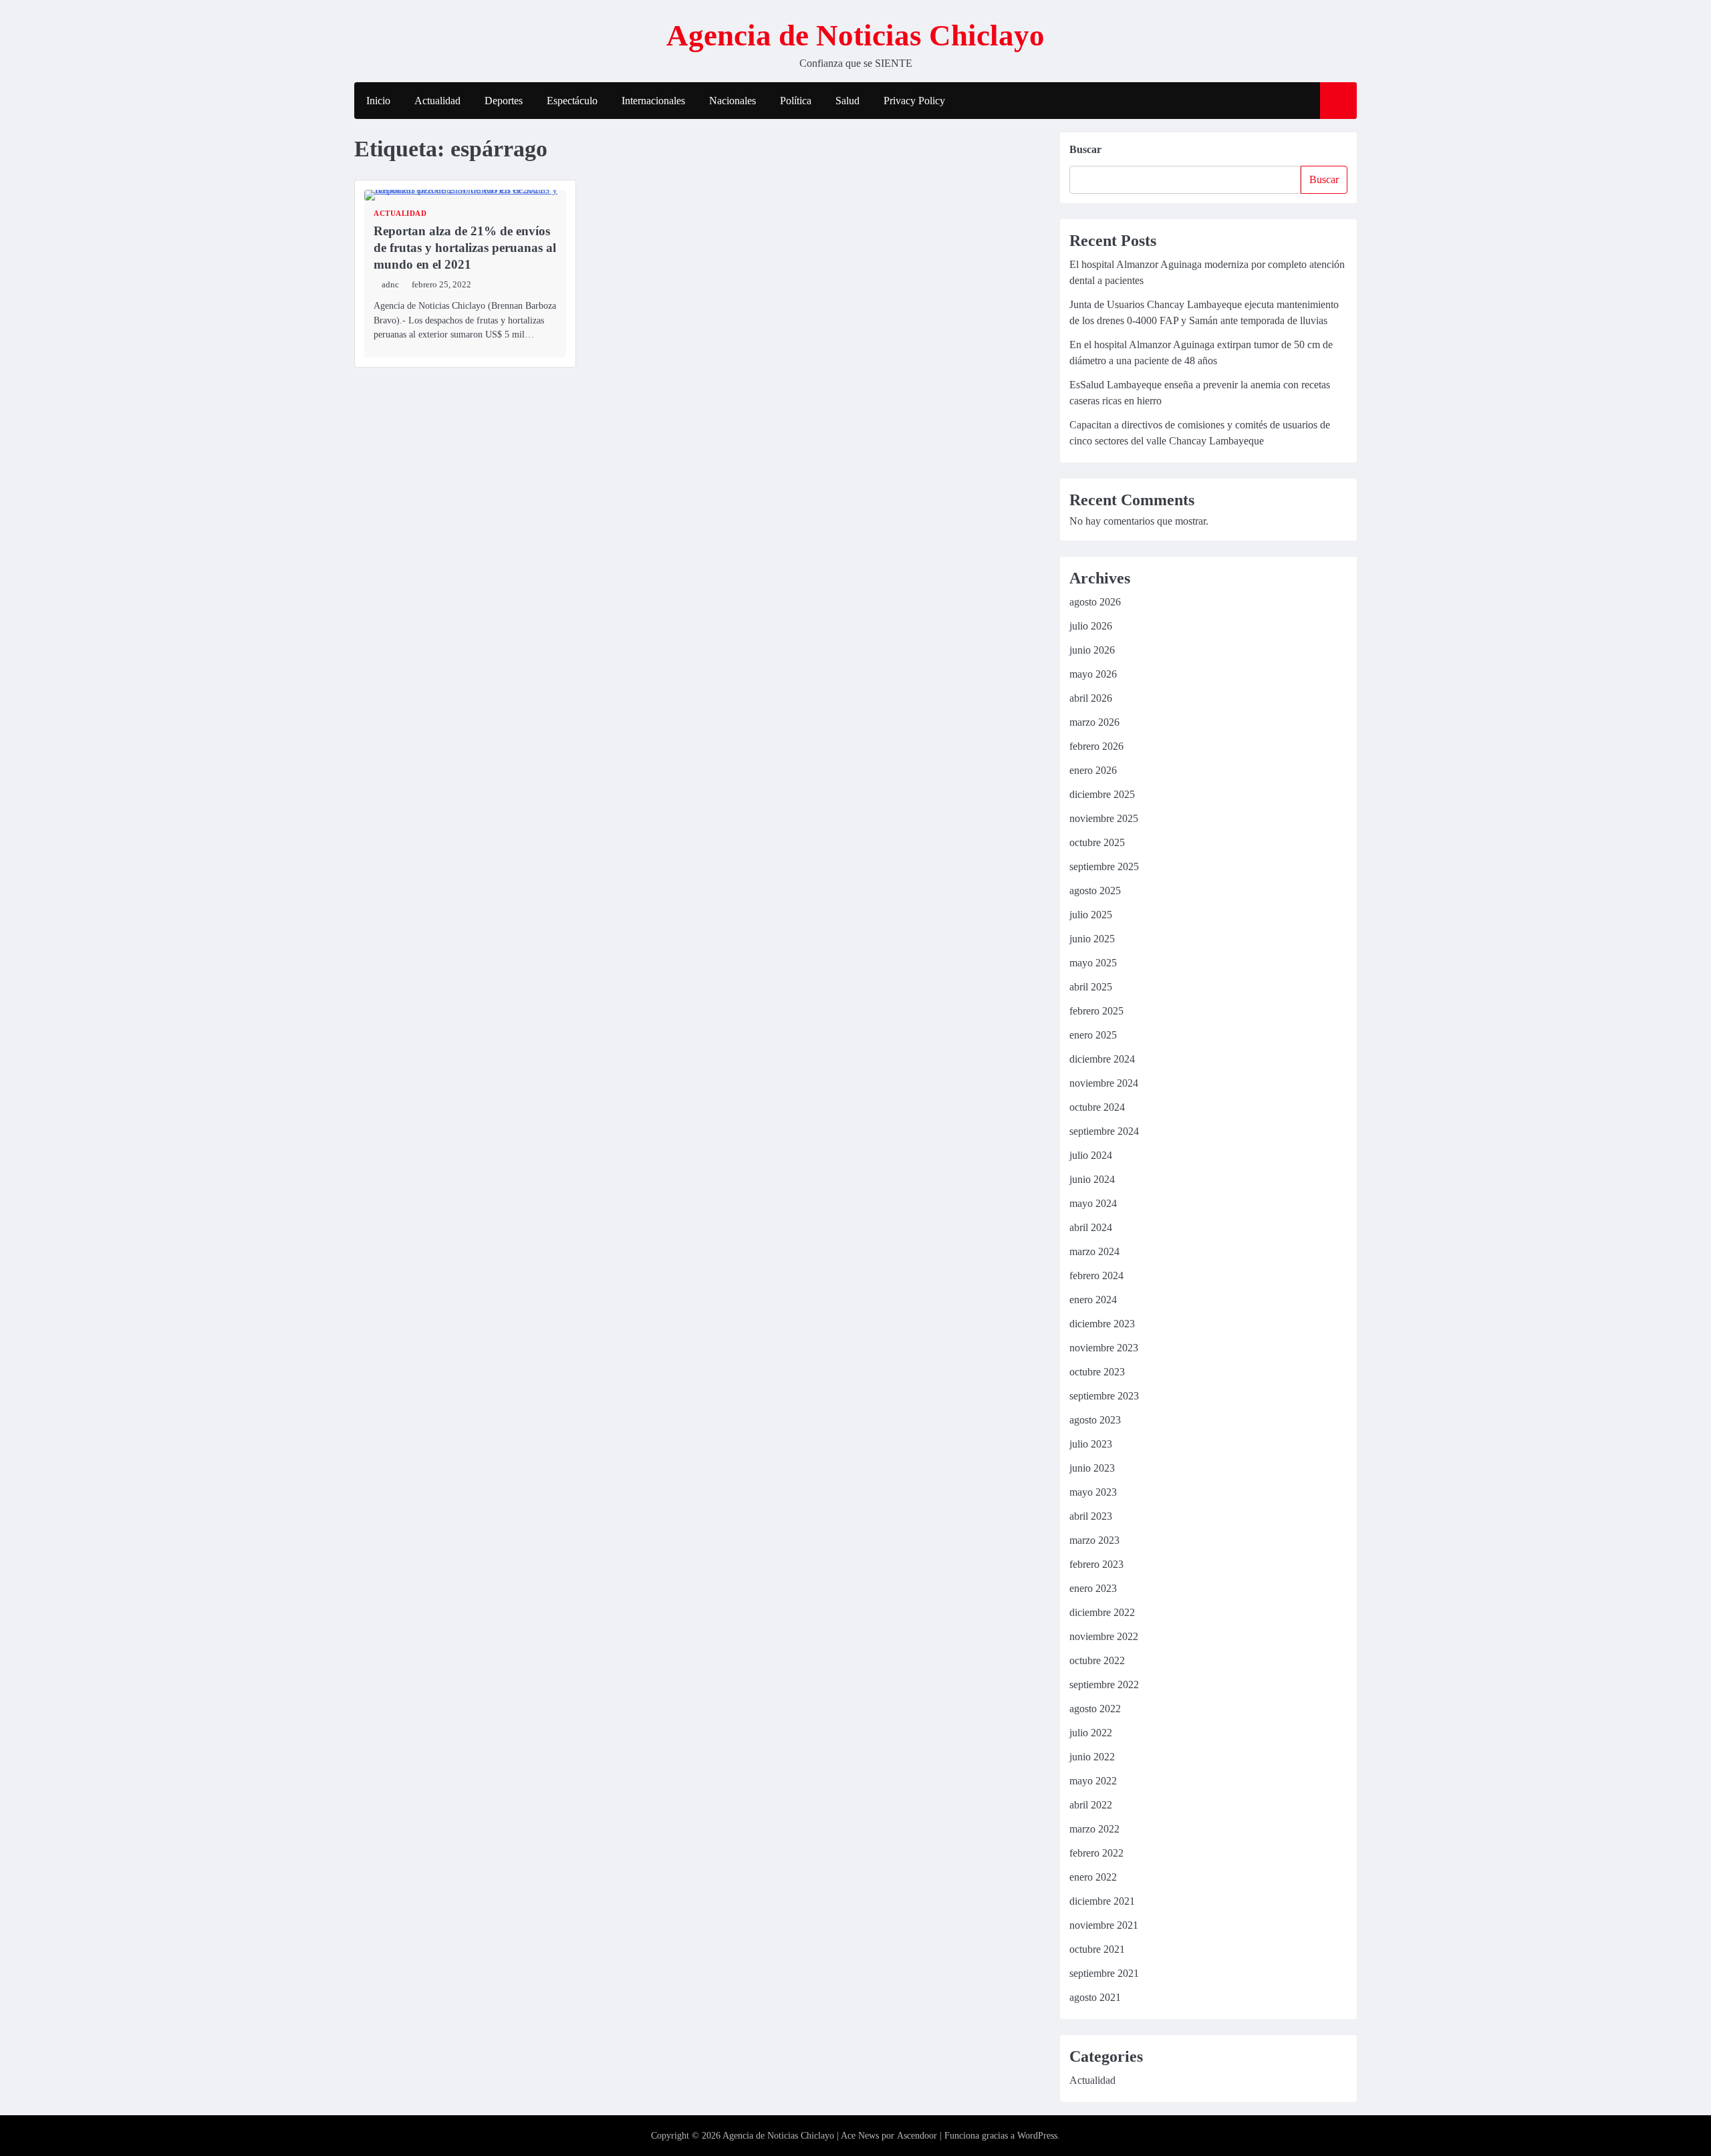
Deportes (504, 101)
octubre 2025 (1097, 842)
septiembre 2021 (1104, 1973)
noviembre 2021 (1104, 1925)
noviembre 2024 (1104, 1083)
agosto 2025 (1095, 891)
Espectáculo (572, 101)
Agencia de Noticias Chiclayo (855, 35)
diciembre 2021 (1102, 1901)
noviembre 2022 (1104, 1636)
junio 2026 (1092, 650)
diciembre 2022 (1102, 1612)
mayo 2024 (1093, 1203)
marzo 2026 (1094, 722)
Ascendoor (917, 2136)
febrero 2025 (1096, 1011)
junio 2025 (1092, 939)
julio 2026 (1091, 626)
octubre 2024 (1097, 1107)
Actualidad (437, 101)
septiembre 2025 (1104, 866)
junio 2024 (1092, 1179)
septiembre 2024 (1104, 1131)
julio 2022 (1091, 1733)
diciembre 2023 (1102, 1324)
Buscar (1085, 149)
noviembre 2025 (1104, 818)
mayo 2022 (1093, 1781)
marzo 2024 (1094, 1251)
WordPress (1037, 2136)
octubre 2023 (1097, 1372)
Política (796, 101)
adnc (390, 285)
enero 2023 (1093, 1588)
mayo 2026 (1093, 674)
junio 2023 (1092, 1468)
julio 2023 (1091, 1444)
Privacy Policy (914, 101)
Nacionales (733, 101)
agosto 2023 (1095, 1420)
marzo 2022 (1094, 1829)
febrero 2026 (1096, 746)
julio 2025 (1091, 915)
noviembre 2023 (1104, 1348)
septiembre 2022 (1104, 1685)
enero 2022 (1093, 1877)
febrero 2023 (1096, 1564)
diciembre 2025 (1102, 794)
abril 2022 (1091, 1805)
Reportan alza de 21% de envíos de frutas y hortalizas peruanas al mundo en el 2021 (465, 248)
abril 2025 (1091, 987)
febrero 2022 (1096, 1853)
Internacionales (653, 101)
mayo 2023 (1093, 1492)
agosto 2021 (1095, 1997)
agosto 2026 (1095, 602)
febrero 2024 (1096, 1275)
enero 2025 (1093, 1035)
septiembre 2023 (1104, 1396)
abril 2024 (1091, 1227)
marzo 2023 (1094, 1540)
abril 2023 (1091, 1516)
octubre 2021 (1097, 1949)
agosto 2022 (1095, 1709)
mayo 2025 (1093, 963)
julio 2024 (1091, 1155)
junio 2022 (1092, 1757)
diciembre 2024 (1102, 1059)
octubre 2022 (1097, 1660)
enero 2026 (1093, 770)
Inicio (378, 101)
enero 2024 (1093, 1300)
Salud (847, 101)
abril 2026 (1091, 698)
